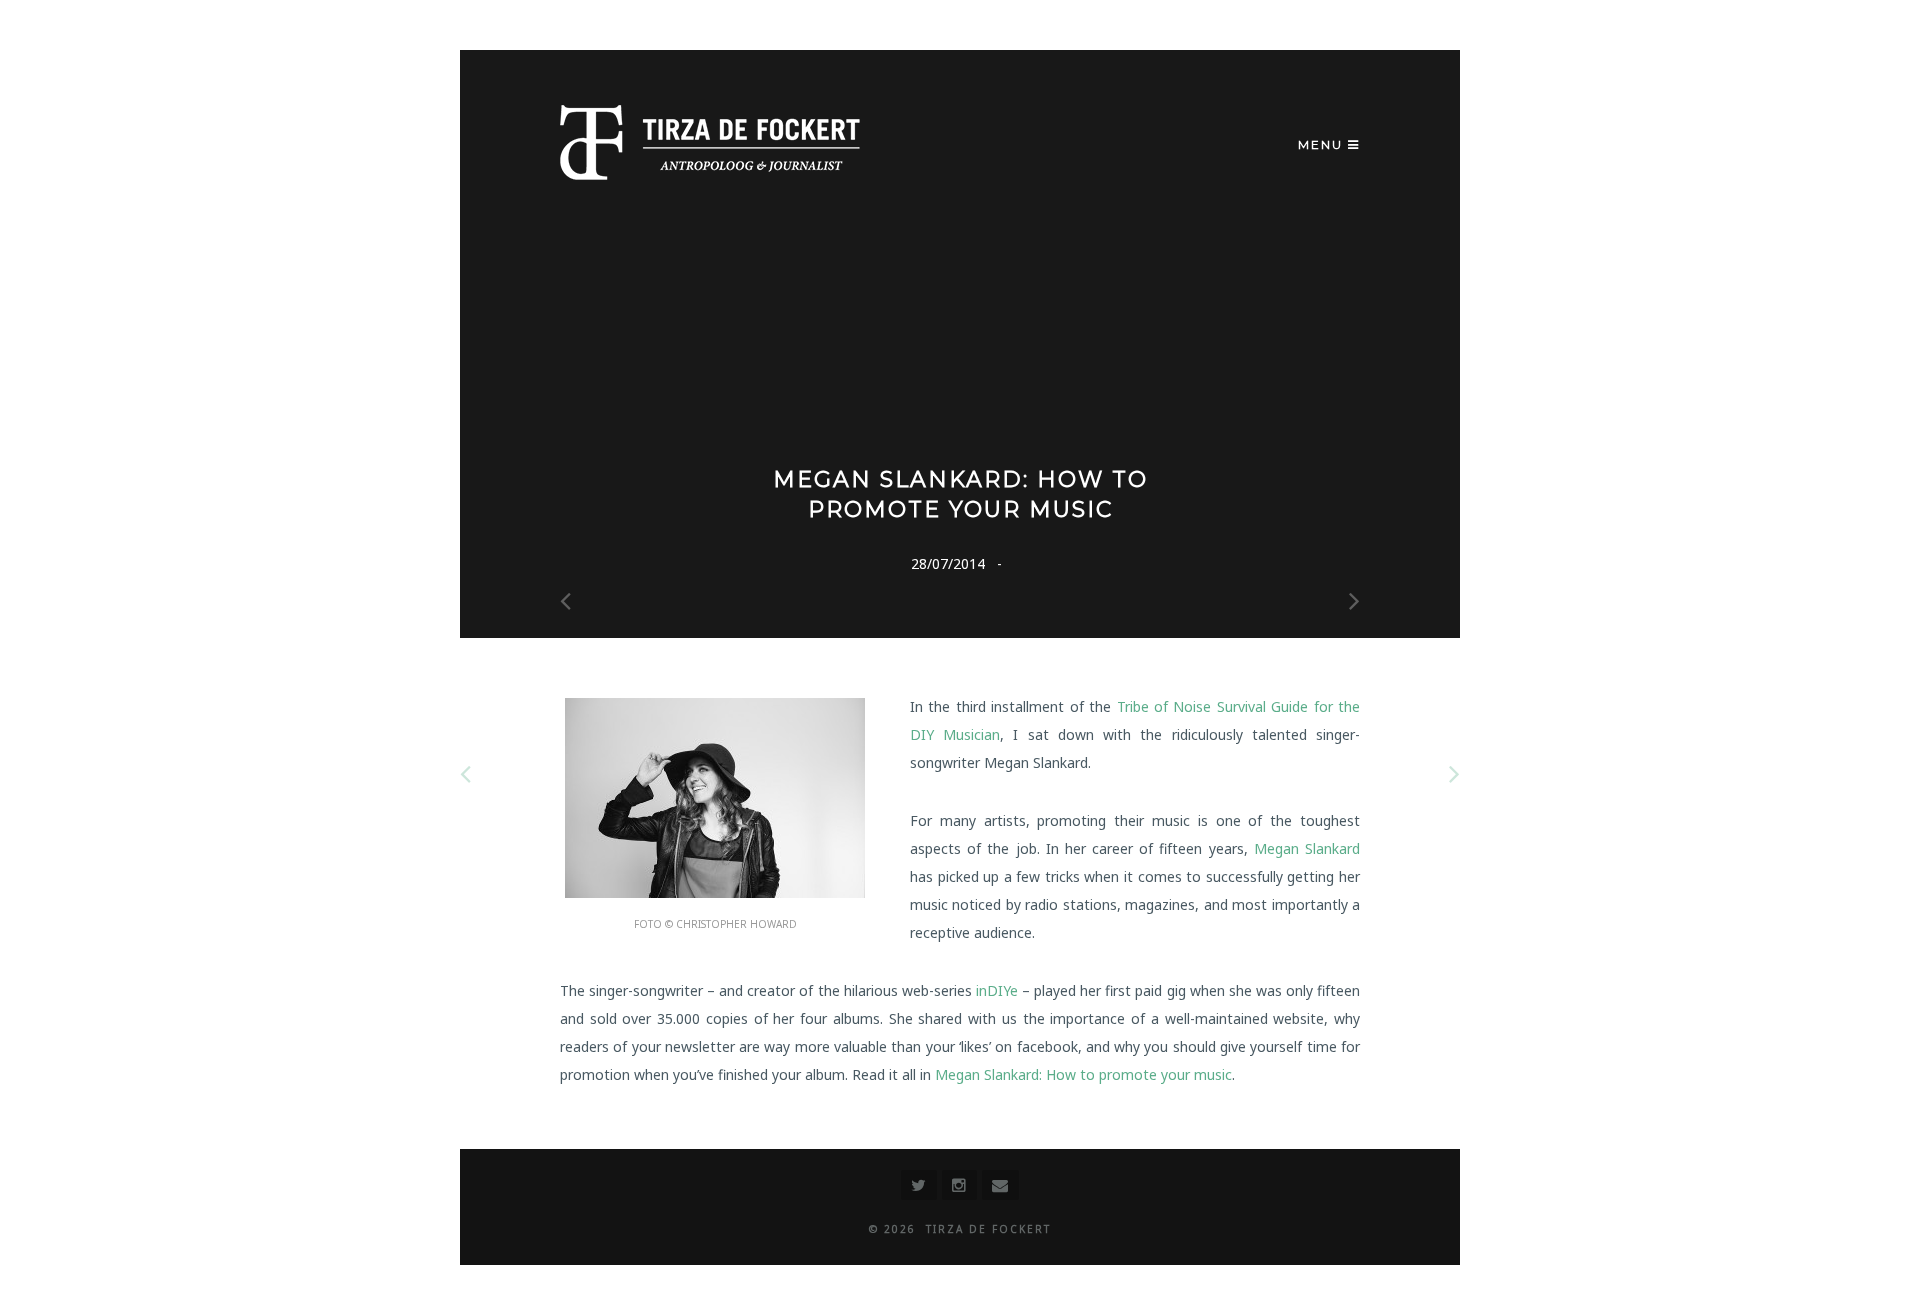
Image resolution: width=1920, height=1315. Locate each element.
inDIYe (999, 990)
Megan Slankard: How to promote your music (1083, 1074)
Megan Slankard (1307, 848)
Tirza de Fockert (988, 1229)
